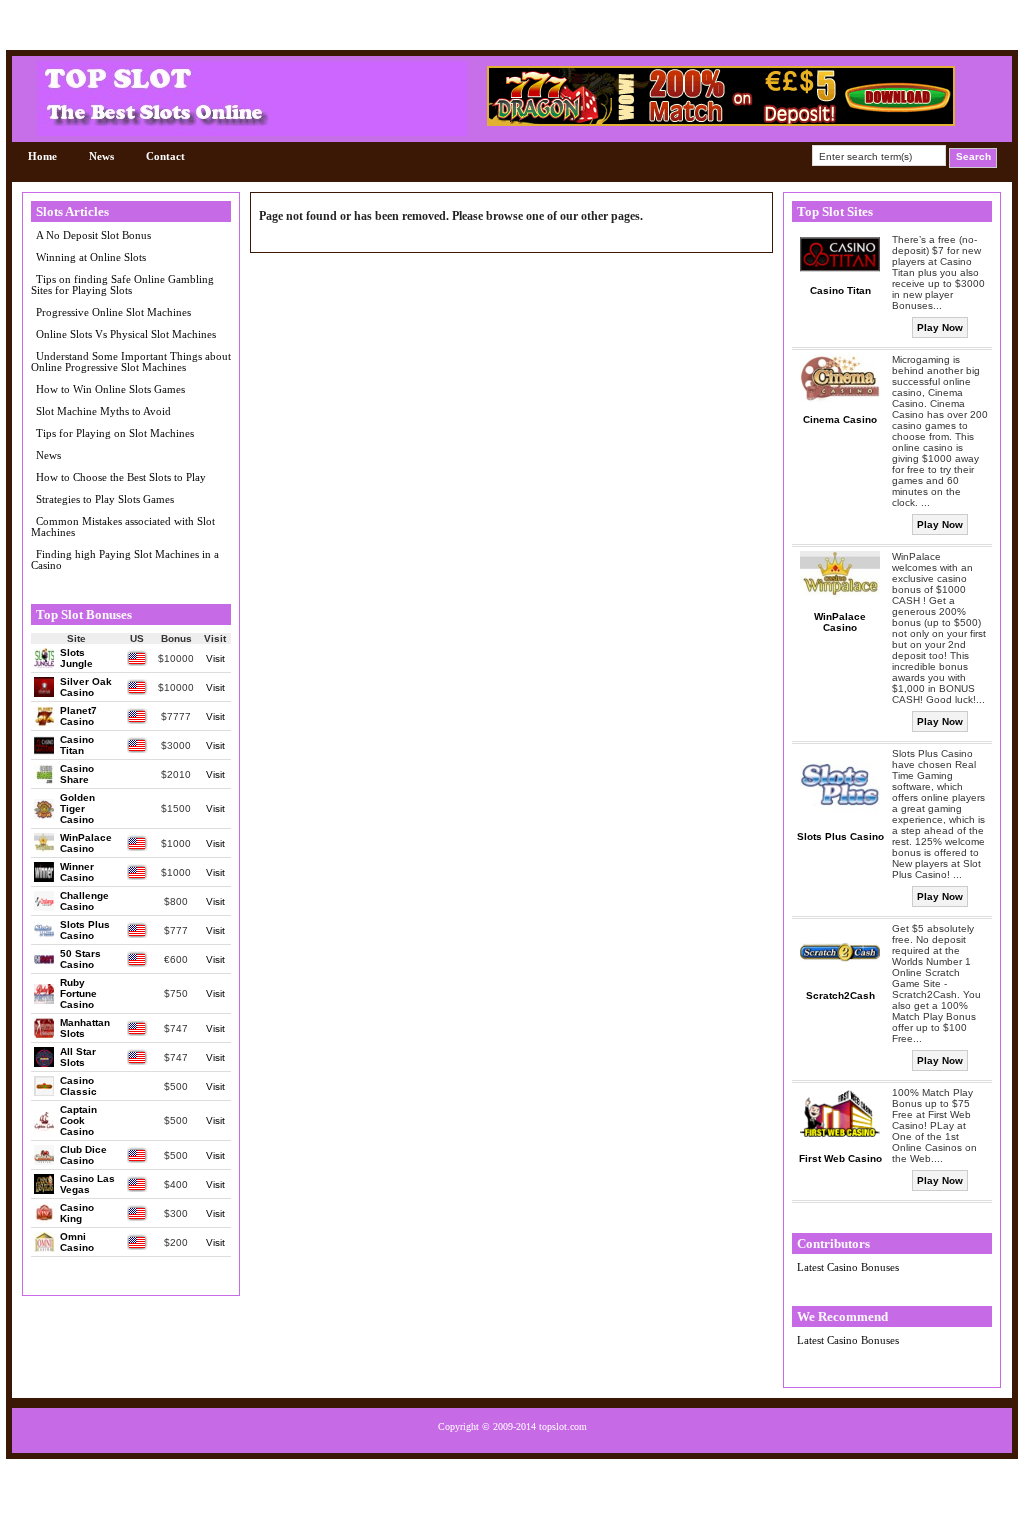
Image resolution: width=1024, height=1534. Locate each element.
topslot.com (563, 1426)
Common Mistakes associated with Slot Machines (123, 526)
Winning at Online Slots (91, 257)
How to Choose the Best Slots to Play (121, 477)
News (101, 156)
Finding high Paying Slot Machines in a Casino (125, 559)
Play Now (940, 327)
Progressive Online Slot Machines (113, 312)
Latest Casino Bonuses (848, 1267)
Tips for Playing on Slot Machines (115, 433)
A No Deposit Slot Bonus (93, 235)
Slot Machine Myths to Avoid (103, 411)
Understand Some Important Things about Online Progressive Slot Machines (131, 361)
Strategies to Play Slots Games (105, 499)
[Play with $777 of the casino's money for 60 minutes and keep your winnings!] (721, 121)
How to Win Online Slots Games (110, 389)
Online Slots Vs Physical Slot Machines (126, 334)
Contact (165, 156)
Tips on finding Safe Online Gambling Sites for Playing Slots (122, 284)
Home (42, 156)
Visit (215, 658)
